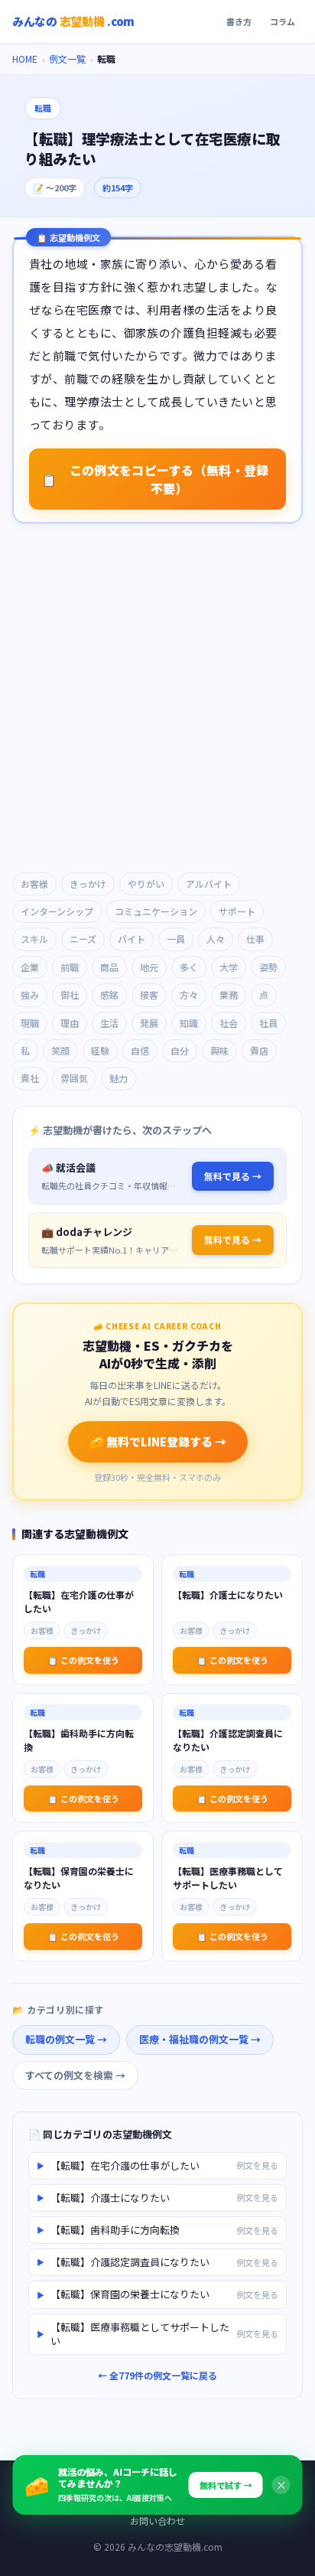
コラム (283, 21)
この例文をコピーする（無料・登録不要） (155, 479)
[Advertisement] (157, 699)
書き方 (239, 21)
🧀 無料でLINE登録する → (158, 1441)
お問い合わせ (157, 2521)
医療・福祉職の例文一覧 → (200, 2039)
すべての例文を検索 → (75, 2075)
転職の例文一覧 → (66, 2039)
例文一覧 (67, 59)
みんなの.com (73, 21)
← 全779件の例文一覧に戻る (157, 2375)
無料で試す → (226, 2485)
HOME (25, 59)
